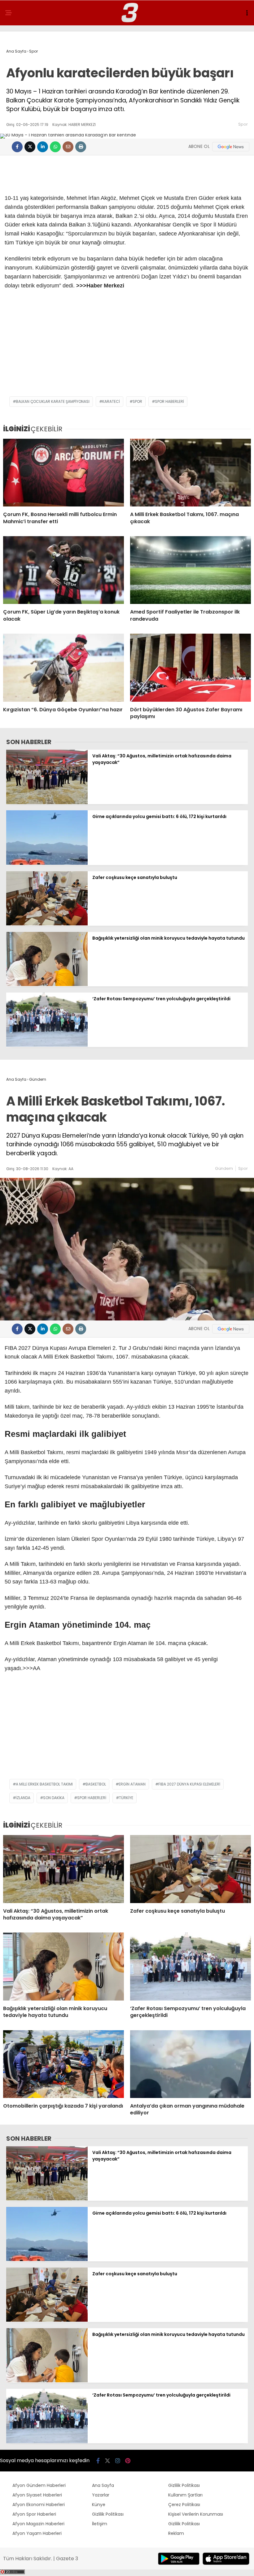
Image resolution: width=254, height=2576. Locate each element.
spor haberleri (169, 401)
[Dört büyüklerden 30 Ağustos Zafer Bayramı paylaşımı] (190, 668)
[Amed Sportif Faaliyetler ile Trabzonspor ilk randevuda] (190, 570)
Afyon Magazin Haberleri (38, 2524)
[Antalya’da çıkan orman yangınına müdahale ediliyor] (190, 2064)
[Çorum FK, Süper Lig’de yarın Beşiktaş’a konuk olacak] (63, 570)
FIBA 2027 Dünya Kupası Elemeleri (189, 1784)
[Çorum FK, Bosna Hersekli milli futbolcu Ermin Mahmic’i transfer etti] (63, 473)
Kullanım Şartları (185, 2495)
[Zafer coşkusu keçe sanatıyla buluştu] (47, 924)
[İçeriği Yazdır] (81, 147)
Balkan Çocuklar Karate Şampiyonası (53, 401)
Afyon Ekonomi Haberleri (39, 2505)
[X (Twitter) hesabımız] (107, 2461)
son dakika (54, 1798)
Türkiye (126, 1798)
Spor (243, 124)
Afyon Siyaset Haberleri (37, 2495)
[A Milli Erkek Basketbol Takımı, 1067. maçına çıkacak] (190, 473)
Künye (99, 2505)
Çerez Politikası (184, 2505)
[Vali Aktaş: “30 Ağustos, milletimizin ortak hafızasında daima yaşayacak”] (47, 803)
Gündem (224, 1168)
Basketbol (96, 1784)
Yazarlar (101, 2495)
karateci (111, 401)
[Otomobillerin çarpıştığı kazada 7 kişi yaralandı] (63, 2064)
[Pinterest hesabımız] (128, 2461)
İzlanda (23, 1798)
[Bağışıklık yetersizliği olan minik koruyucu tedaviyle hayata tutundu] (47, 984)
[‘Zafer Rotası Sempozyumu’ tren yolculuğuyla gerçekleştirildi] (47, 1045)
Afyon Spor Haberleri (34, 2514)
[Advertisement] (127, 347)
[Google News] (231, 147)
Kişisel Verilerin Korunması (196, 2514)
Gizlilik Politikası (108, 2514)
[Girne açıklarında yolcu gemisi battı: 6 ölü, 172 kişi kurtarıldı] (47, 863)
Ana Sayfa (103, 2485)
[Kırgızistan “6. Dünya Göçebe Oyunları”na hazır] (63, 668)
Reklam (176, 2533)
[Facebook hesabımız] (98, 2461)
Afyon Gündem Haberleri (39, 2485)
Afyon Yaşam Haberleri (37, 2533)
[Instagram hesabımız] (118, 2461)
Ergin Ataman (132, 1784)
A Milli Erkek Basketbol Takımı (44, 1784)
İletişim (100, 2524)
